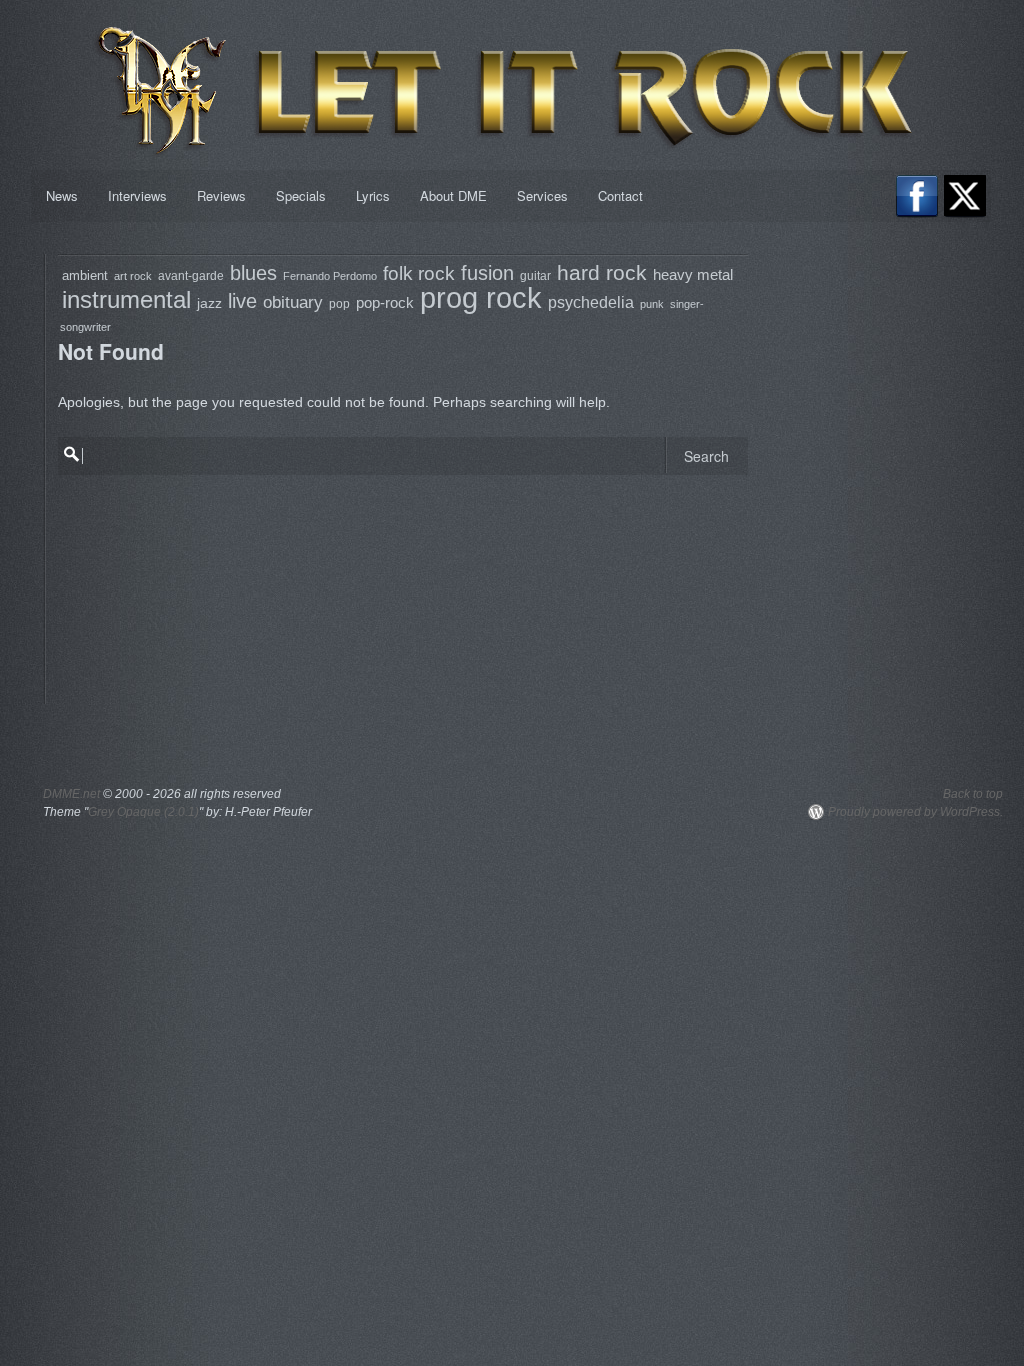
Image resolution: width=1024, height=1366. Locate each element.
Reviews (221, 195)
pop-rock (385, 303)
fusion (487, 273)
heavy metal (693, 274)
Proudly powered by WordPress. (915, 812)
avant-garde (191, 275)
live (242, 301)
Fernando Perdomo (330, 276)
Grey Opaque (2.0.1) (143, 812)
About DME (453, 195)
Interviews (137, 195)
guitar (535, 275)
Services (542, 195)
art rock (133, 276)
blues (253, 273)
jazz (209, 303)
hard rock (602, 272)
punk (652, 304)
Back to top (973, 794)
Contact (620, 195)
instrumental (126, 299)
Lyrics (373, 195)
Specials (301, 195)
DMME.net (71, 794)
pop (339, 304)
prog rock (481, 297)
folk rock (419, 273)
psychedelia (591, 302)
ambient (85, 275)
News (62, 195)
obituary (293, 302)
